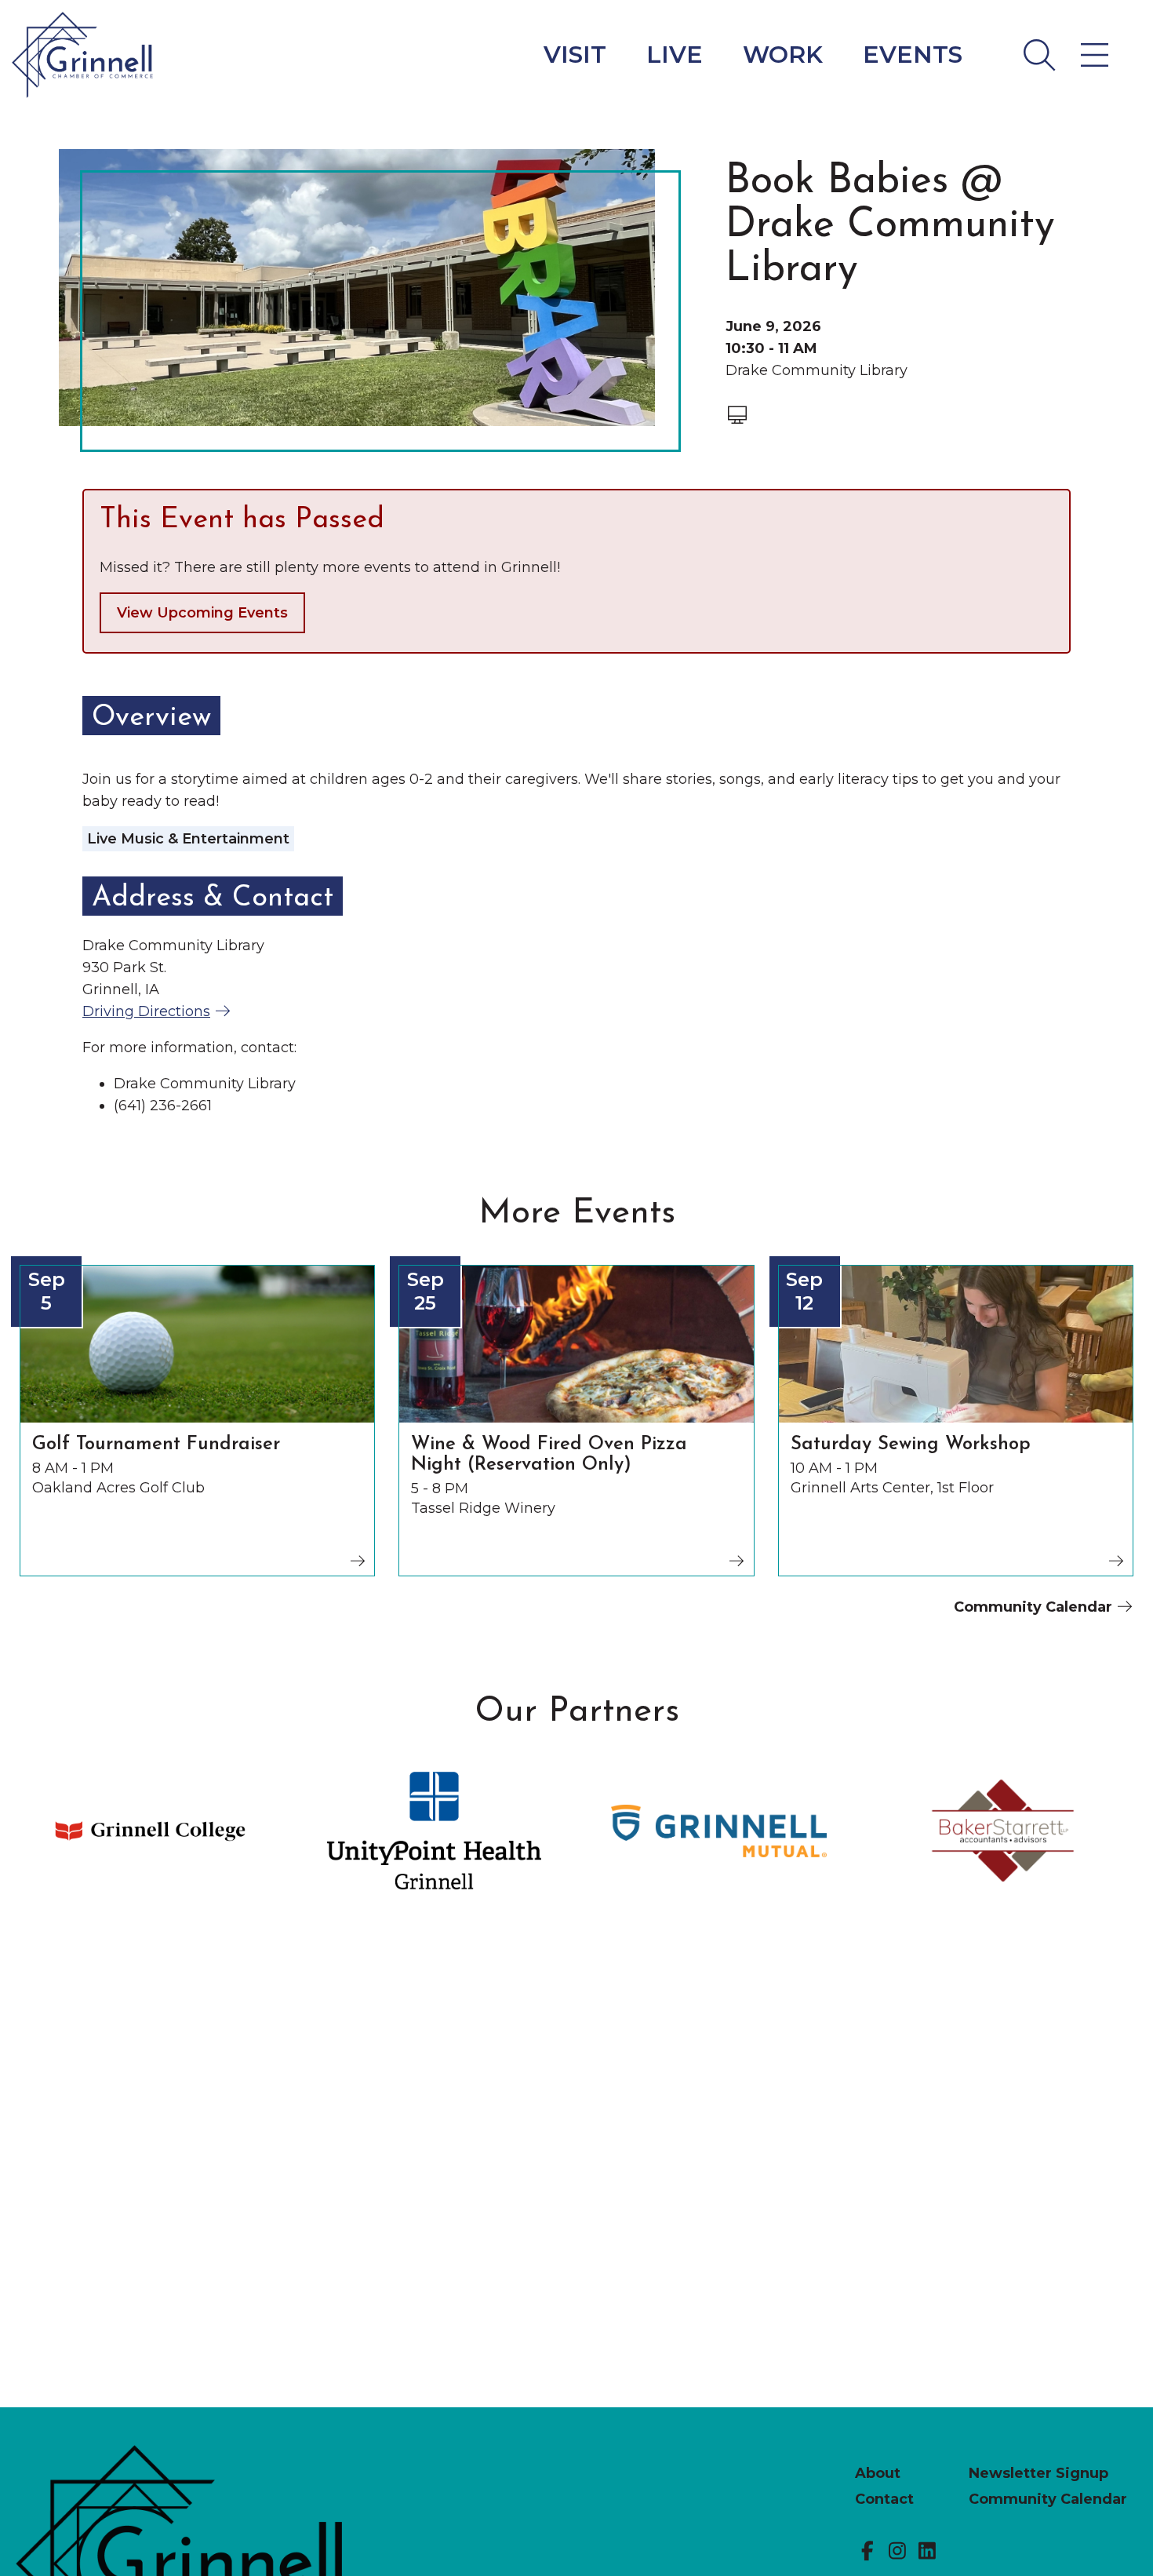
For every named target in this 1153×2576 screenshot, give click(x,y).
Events (913, 55)
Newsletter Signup (1038, 2473)
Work (783, 55)
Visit (575, 55)
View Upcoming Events (202, 613)
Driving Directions (146, 1011)
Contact (884, 2499)
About (878, 2473)
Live (675, 55)
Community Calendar (1035, 1607)
